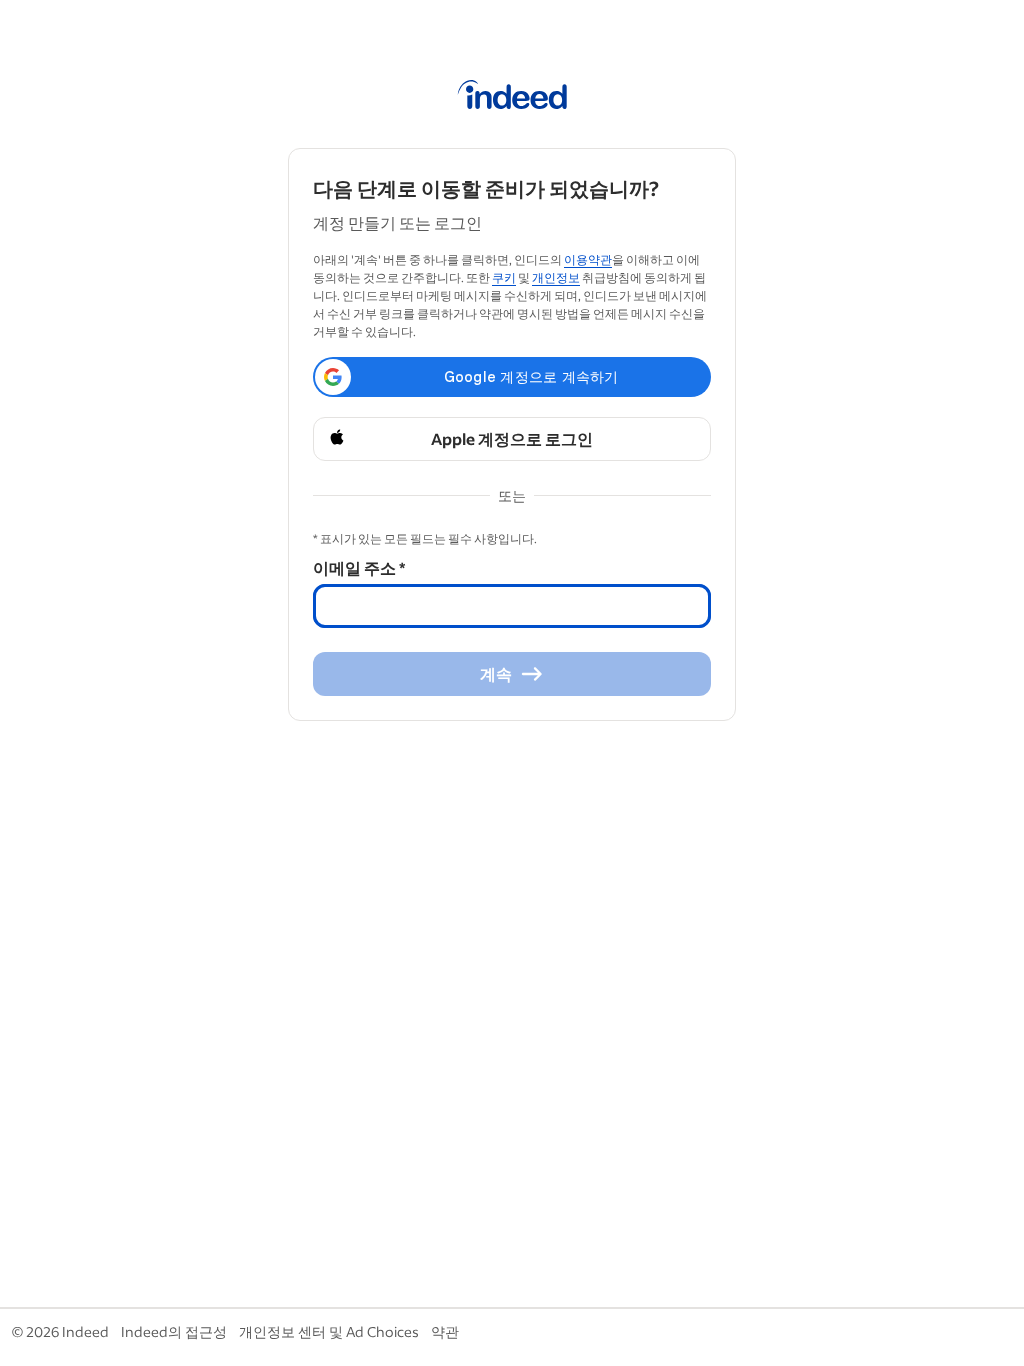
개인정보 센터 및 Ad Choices (329, 1331)
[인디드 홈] (512, 98)
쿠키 (504, 277)
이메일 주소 (359, 567)
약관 (445, 1331)
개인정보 (556, 277)
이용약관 (588, 259)
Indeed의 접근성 (174, 1331)
